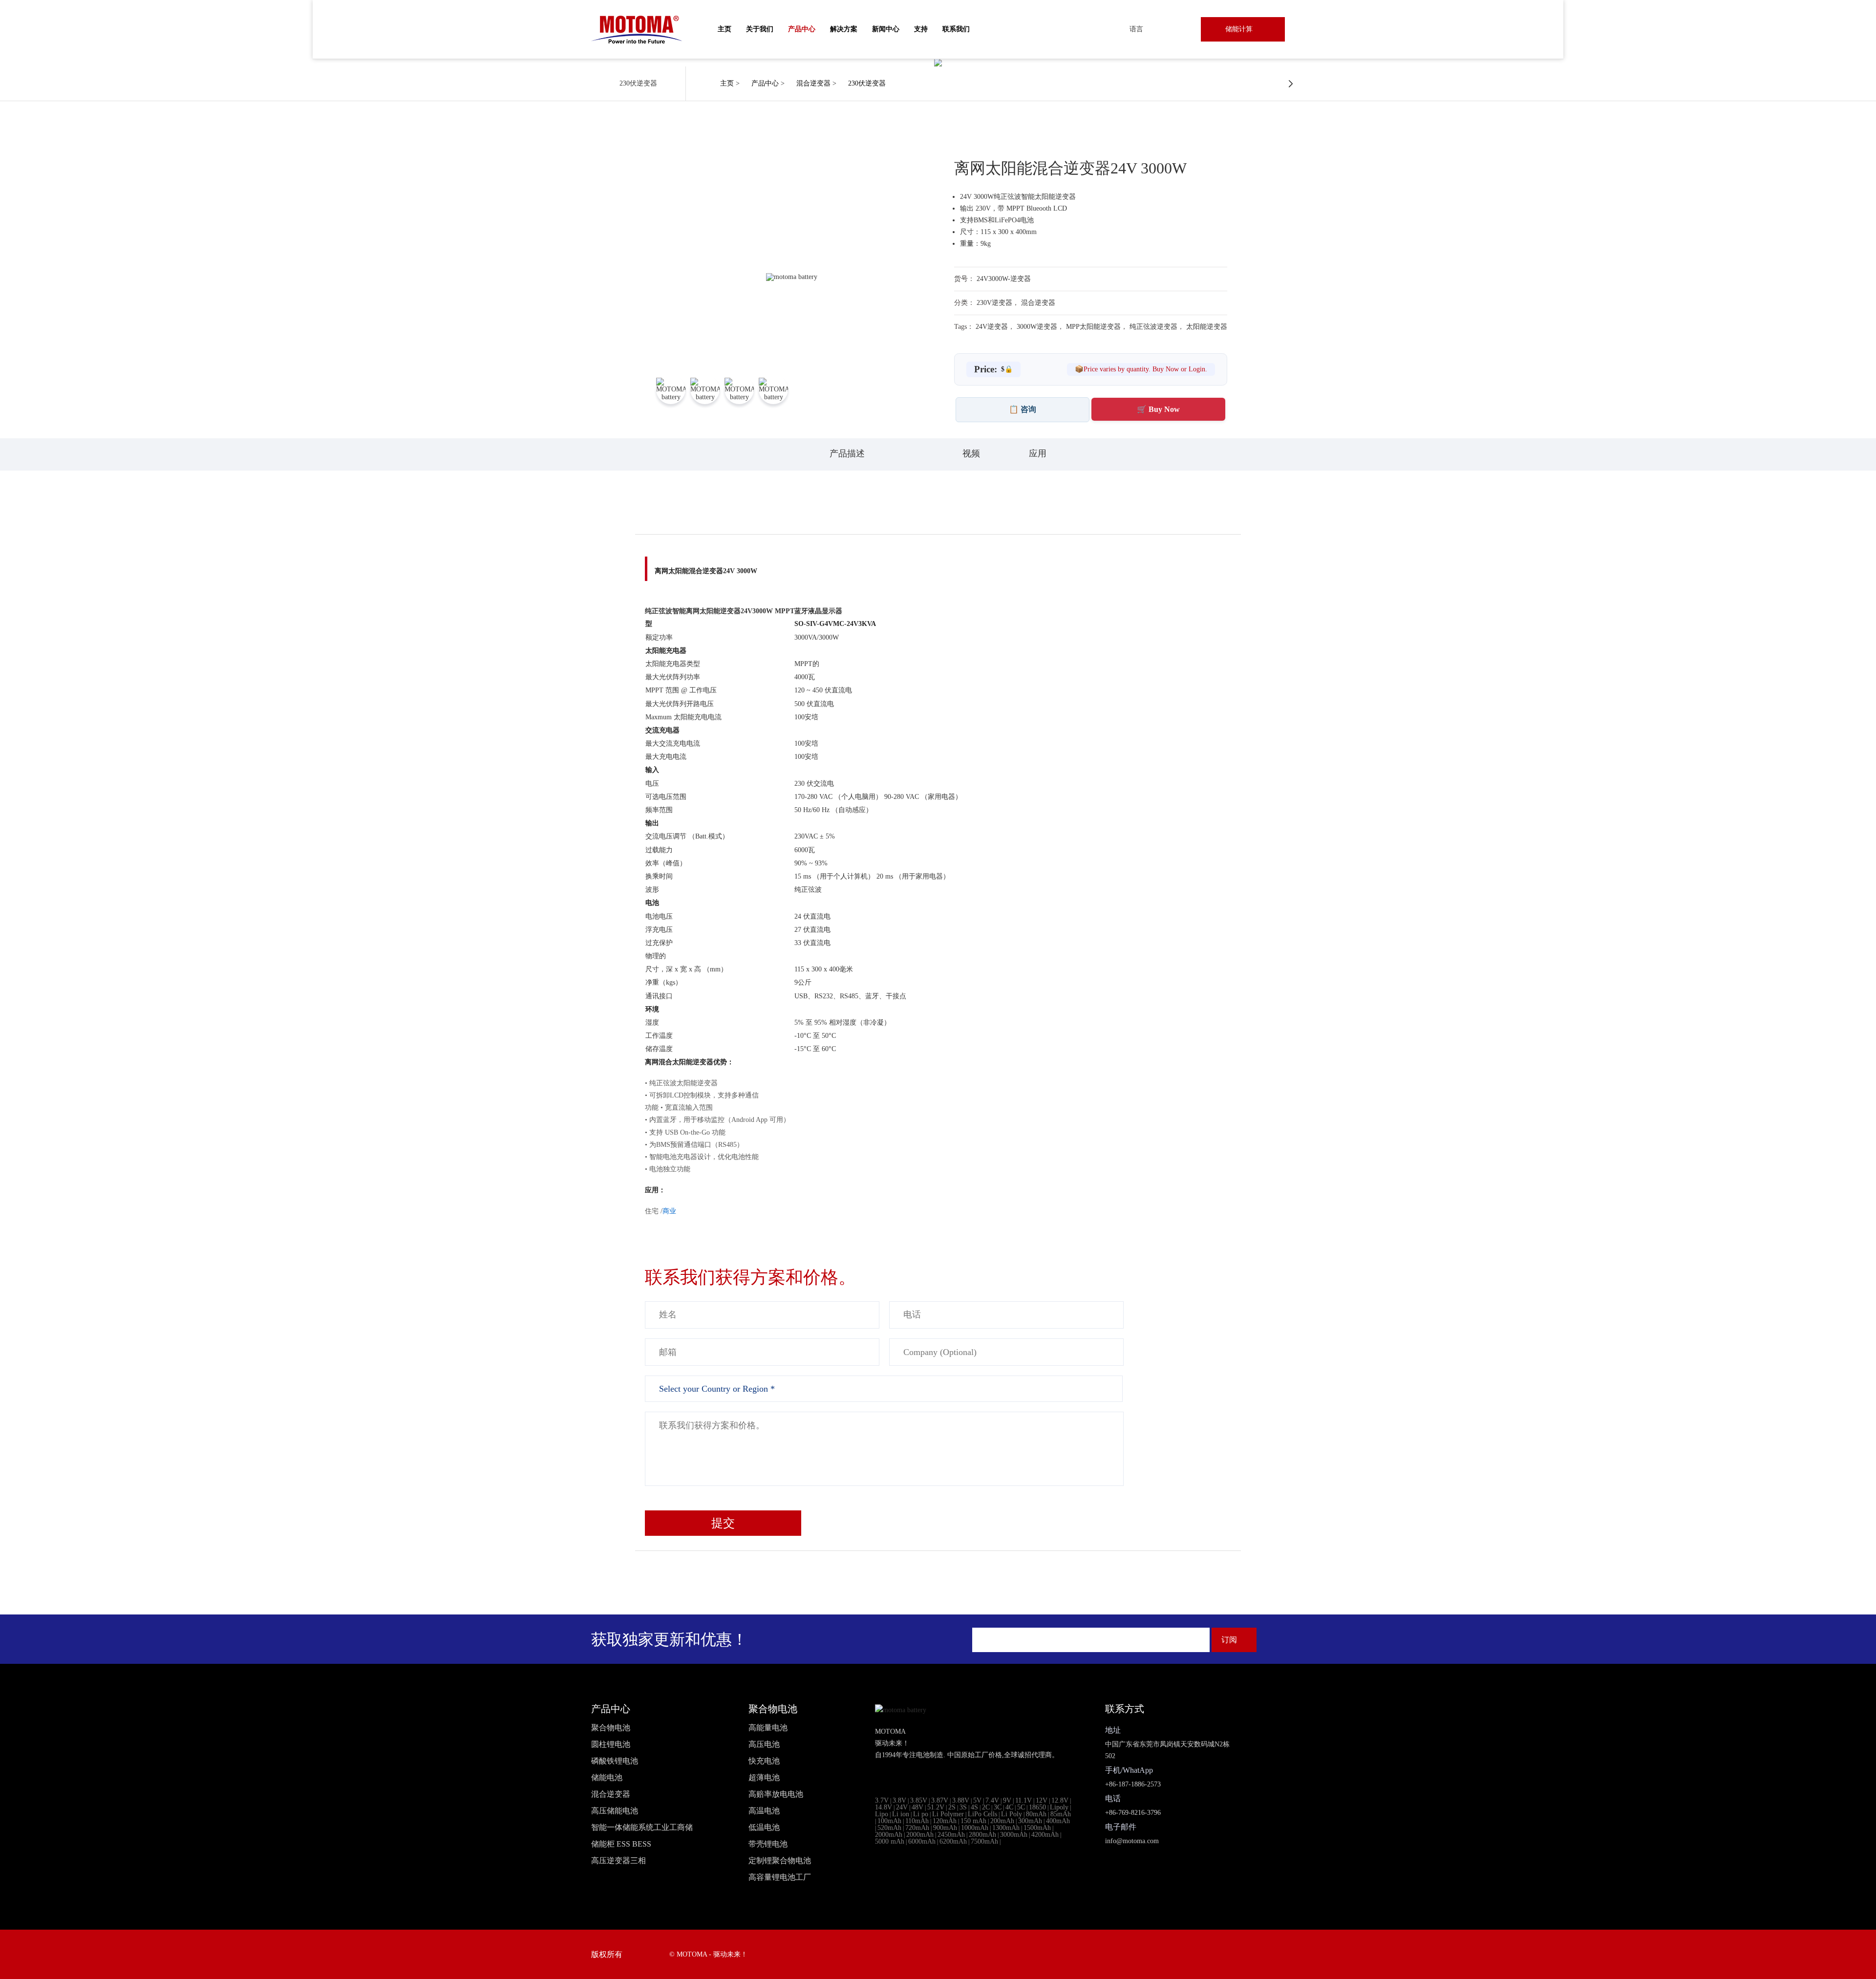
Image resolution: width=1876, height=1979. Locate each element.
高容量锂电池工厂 (780, 1877)
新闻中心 (886, 29)
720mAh (917, 1828)
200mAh (1002, 1821)
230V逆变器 (994, 303)
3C (998, 1807)
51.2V (936, 1807)
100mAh (889, 1821)
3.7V (882, 1800)
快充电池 (764, 1761)
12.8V (1060, 1800)
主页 (725, 29)
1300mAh (1006, 1828)
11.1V (1023, 1800)
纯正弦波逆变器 (1153, 327)
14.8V (884, 1807)
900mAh (945, 1828)
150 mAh (973, 1821)
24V (902, 1807)
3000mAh (1014, 1835)
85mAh (1061, 1814)
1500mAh (1037, 1828)
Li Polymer (948, 1814)
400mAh (1058, 1821)
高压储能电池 (615, 1811)
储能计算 (1239, 29)
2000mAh (889, 1835)
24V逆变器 (992, 327)
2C (986, 1807)
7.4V (992, 1800)
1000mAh (975, 1828)
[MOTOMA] (637, 29)
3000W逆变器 (1037, 327)
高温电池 (764, 1811)
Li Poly (1012, 1814)
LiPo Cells (982, 1814)
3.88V (961, 1800)
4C (1009, 1807)
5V (977, 1800)
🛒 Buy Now (1158, 409)
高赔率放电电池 (776, 1794)
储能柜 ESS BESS (621, 1844)
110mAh (917, 1821)
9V (1007, 1800)
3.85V (919, 1800)
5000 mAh (890, 1841)
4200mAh (1045, 1835)
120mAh (945, 1821)
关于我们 (760, 29)
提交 (723, 1523)
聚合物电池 (611, 1728)
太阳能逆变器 (1207, 327)
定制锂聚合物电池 (780, 1861)
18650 (1037, 1807)
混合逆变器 (813, 83)
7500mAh (984, 1841)
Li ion (901, 1814)
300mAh (1030, 1821)
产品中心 (765, 83)
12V (1042, 1800)
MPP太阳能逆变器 (1093, 327)
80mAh (1036, 1814)
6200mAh (953, 1841)
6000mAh (922, 1841)
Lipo (882, 1814)
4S (974, 1807)
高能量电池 (768, 1728)
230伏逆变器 (867, 83)
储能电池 (607, 1778)
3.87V (940, 1800)
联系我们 (956, 29)
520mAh (889, 1828)
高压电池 (764, 1744)
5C (1021, 1807)
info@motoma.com (1132, 1841)
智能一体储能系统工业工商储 (642, 1828)
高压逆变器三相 (618, 1861)
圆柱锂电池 (611, 1744)
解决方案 (844, 29)
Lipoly (1059, 1807)
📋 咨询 (1023, 409)
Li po (921, 1814)
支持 (921, 29)
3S (963, 1807)
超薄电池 (764, 1778)
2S (952, 1807)
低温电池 (764, 1828)
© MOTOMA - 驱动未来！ (708, 1954)
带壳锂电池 (768, 1844)
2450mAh (951, 1835)
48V (917, 1807)
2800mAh (982, 1835)
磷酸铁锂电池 (615, 1761)
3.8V (899, 1800)
